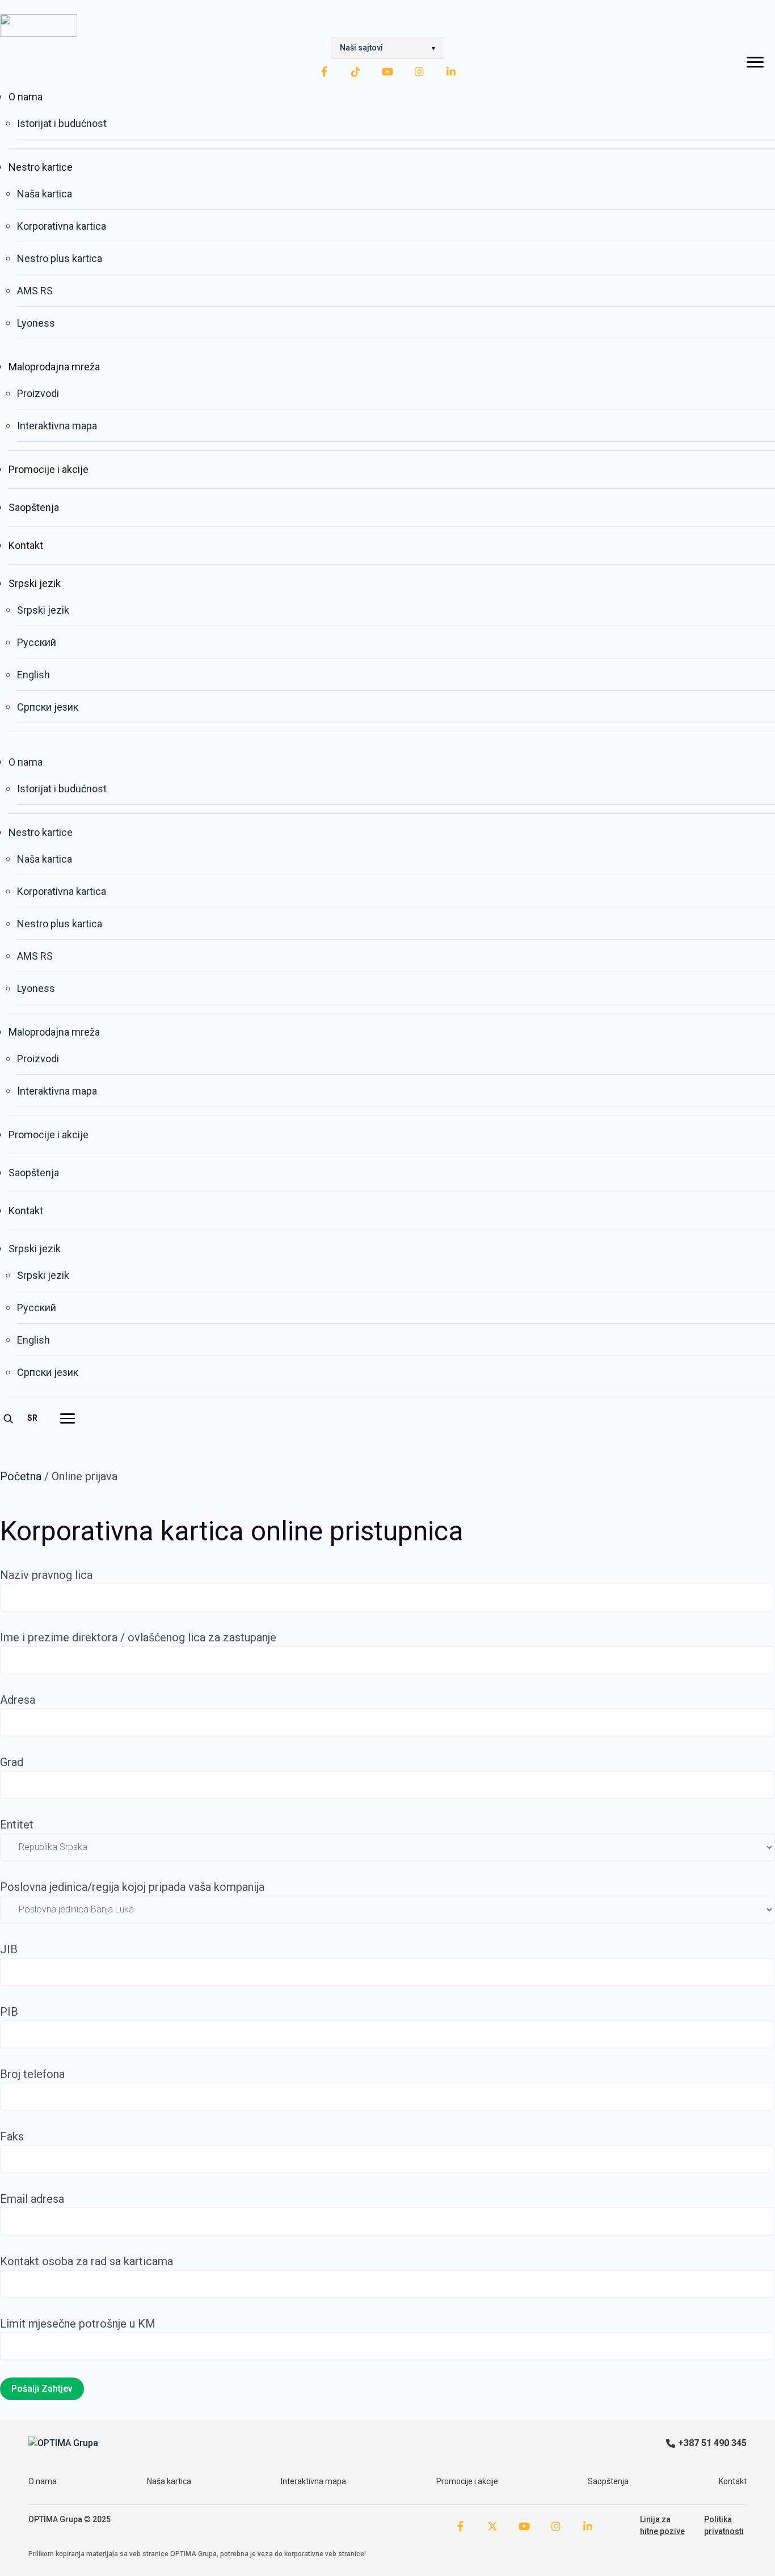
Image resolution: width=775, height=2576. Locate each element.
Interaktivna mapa (57, 426)
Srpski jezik (35, 583)
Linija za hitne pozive (662, 2525)
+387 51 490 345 (712, 2443)
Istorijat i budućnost (62, 123)
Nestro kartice (41, 167)
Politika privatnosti (724, 2525)
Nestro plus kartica (60, 258)
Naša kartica (45, 194)
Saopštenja (34, 507)
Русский (37, 642)
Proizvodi (38, 393)
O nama (26, 97)
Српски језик (48, 707)
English (33, 675)
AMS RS (35, 291)
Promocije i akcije (49, 469)
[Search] (8, 1418)
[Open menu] (68, 1418)
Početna (21, 1476)
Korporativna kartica (62, 226)
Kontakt (26, 545)
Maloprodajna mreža (54, 367)
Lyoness (36, 323)
